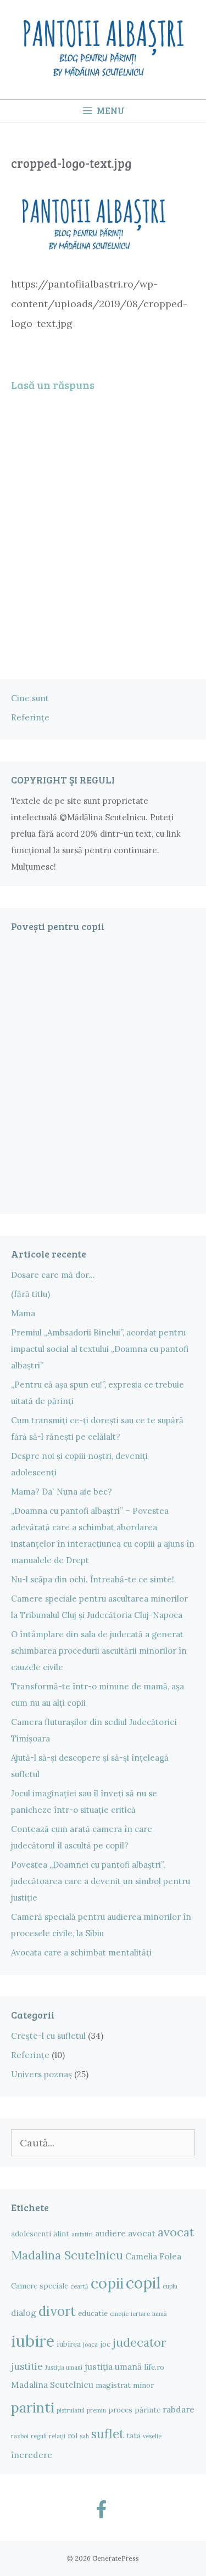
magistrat (113, 2385)
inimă (160, 2314)
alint (61, 2234)
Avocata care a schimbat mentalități (81, 1952)
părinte (147, 2410)
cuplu (170, 2286)
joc (105, 2344)
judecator (139, 2342)
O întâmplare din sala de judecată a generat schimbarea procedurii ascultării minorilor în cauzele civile (99, 1651)
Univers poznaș (41, 2074)
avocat (142, 2233)
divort (57, 2311)
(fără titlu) (30, 1294)
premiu (96, 2410)
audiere (110, 2233)
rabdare (179, 2409)
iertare (140, 2314)
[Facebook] (101, 2511)
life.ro (154, 2367)
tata (133, 2436)
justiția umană (113, 2366)
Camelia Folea (153, 2256)
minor (143, 2385)
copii (107, 2283)
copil (143, 2283)
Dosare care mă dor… (53, 1275)
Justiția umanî (64, 2368)
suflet (108, 2434)
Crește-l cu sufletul (48, 2036)
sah (84, 2436)
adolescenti (31, 2234)
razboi (20, 2436)
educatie (93, 2313)
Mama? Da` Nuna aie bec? (62, 1492)
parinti (33, 2407)
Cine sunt (30, 698)
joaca (90, 2344)
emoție (119, 2314)
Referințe (30, 717)
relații (57, 2436)
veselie (152, 2436)
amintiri (82, 2234)
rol (73, 2436)
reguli (39, 2436)
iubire (33, 2341)
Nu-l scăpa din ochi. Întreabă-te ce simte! (93, 1579)
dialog (24, 2313)
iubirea (69, 2344)
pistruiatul (71, 2410)
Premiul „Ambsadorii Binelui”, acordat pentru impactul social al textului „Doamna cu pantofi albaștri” (100, 1349)
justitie (27, 2366)
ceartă (79, 2286)
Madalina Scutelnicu (52, 2385)
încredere (32, 2455)
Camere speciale (40, 2286)
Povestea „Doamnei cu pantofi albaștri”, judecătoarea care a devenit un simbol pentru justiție (101, 1881)
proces (120, 2410)
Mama (23, 1313)
